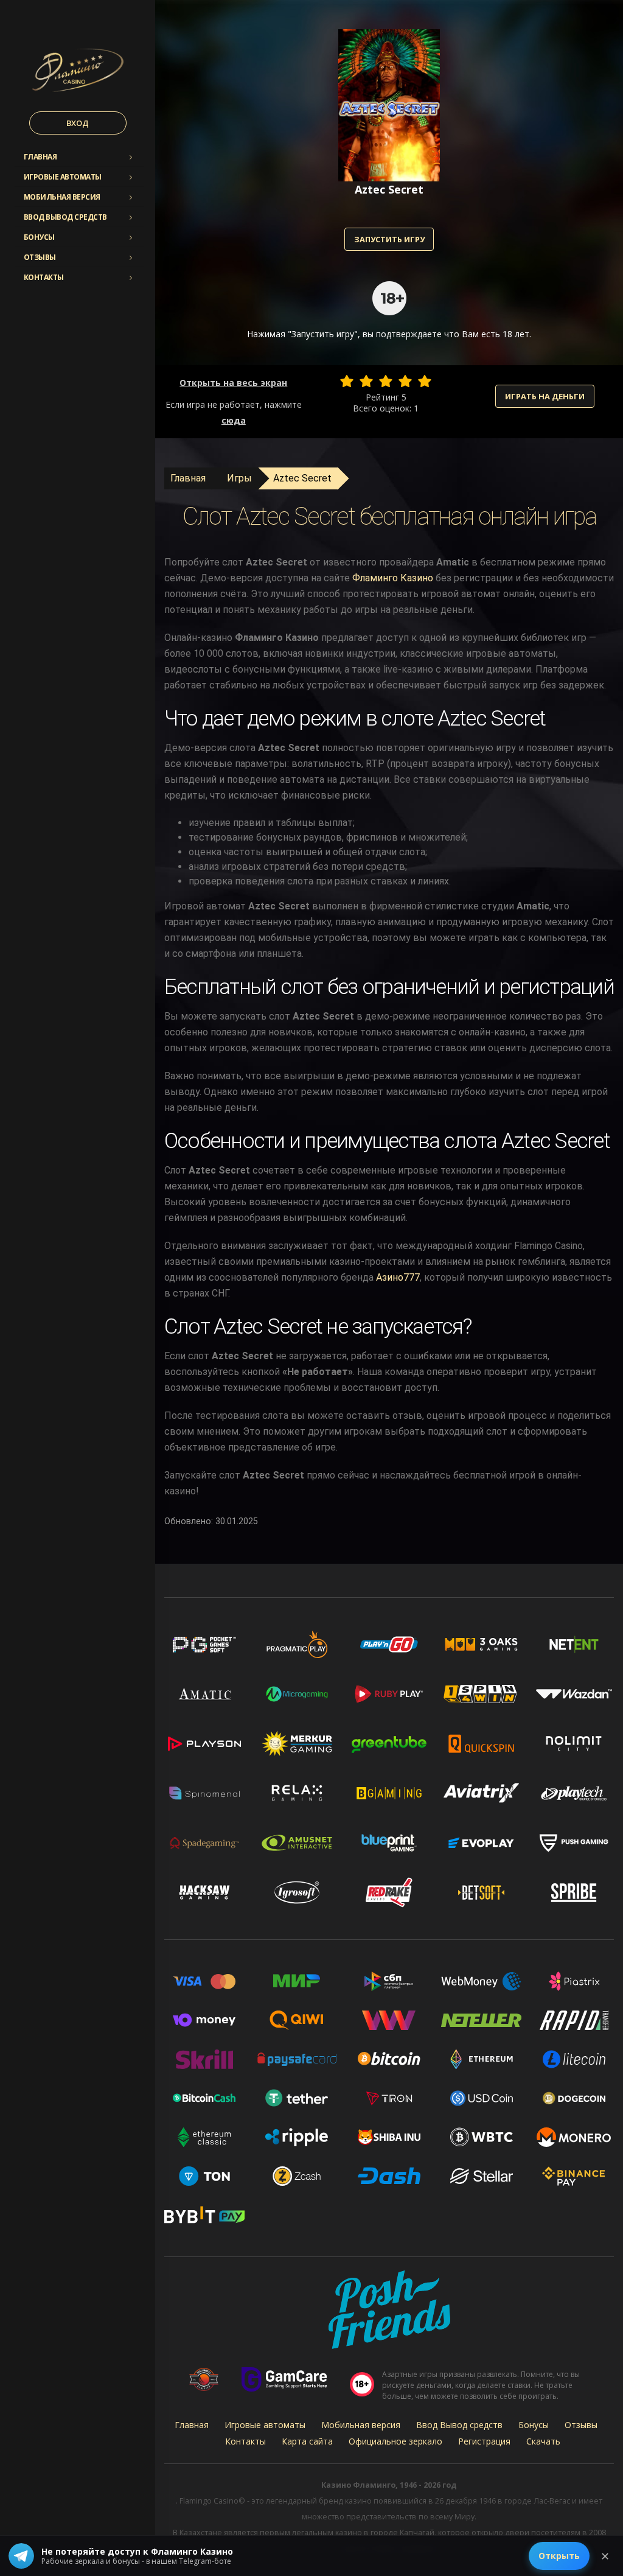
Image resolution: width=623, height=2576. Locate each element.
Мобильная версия (62, 197)
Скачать (543, 2441)
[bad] (347, 381)
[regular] (386, 381)
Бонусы (39, 237)
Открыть (559, 2556)
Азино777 (398, 1277)
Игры (239, 478)
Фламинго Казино (393, 578)
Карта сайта (307, 2441)
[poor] (366, 381)
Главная (40, 157)
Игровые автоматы (63, 177)
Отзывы (40, 257)
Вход (78, 123)
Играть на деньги (545, 396)
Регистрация (484, 2441)
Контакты (44, 277)
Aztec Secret (302, 478)
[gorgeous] (425, 381)
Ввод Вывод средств (65, 217)
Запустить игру (389, 239)
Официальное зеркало (395, 2441)
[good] (405, 381)
